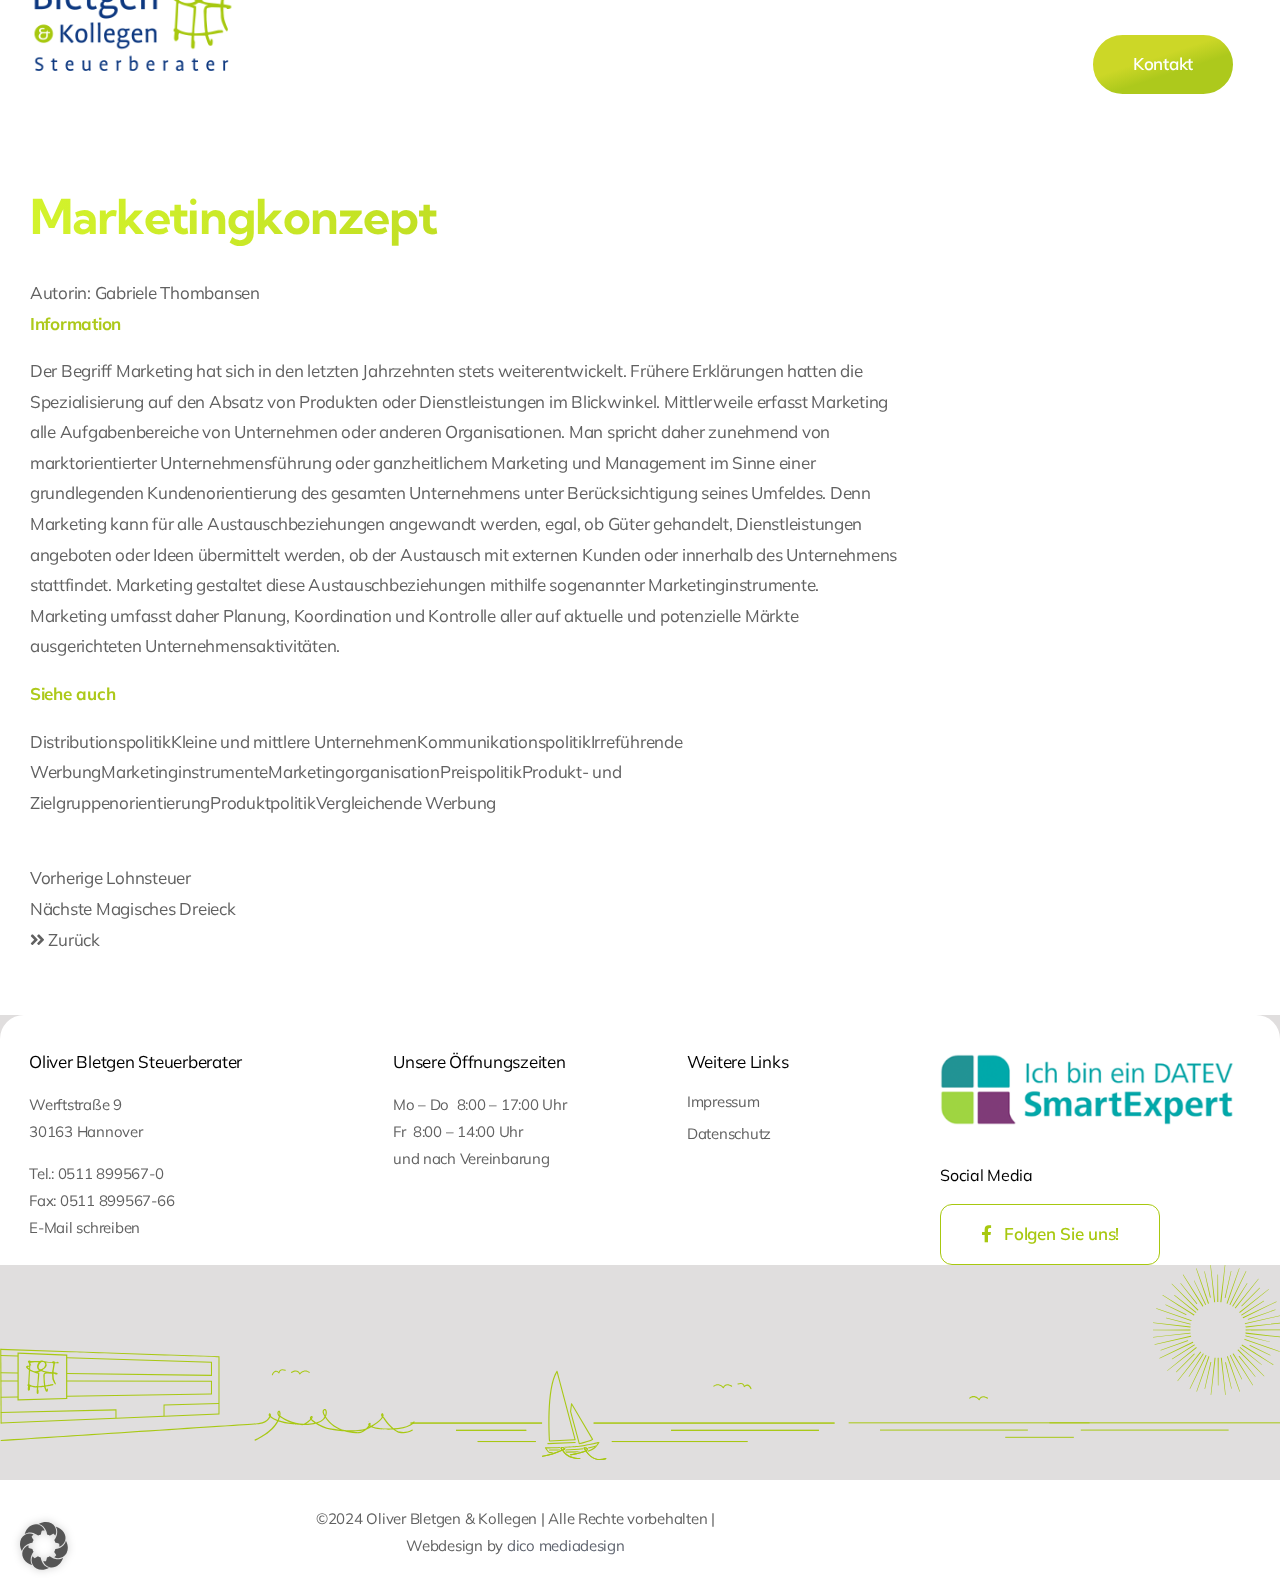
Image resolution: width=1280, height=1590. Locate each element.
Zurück (72, 939)
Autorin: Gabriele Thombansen (145, 292)
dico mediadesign (566, 1545)
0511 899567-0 (111, 1173)
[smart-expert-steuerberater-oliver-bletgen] (1086, 1055)
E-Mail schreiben (84, 1227)
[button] (44, 1546)
